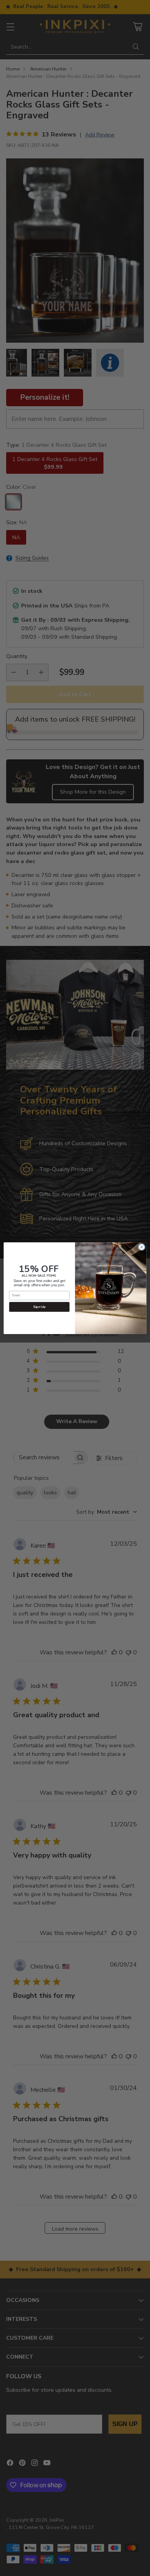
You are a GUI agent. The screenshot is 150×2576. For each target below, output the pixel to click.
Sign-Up (39, 1307)
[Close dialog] (142, 1247)
